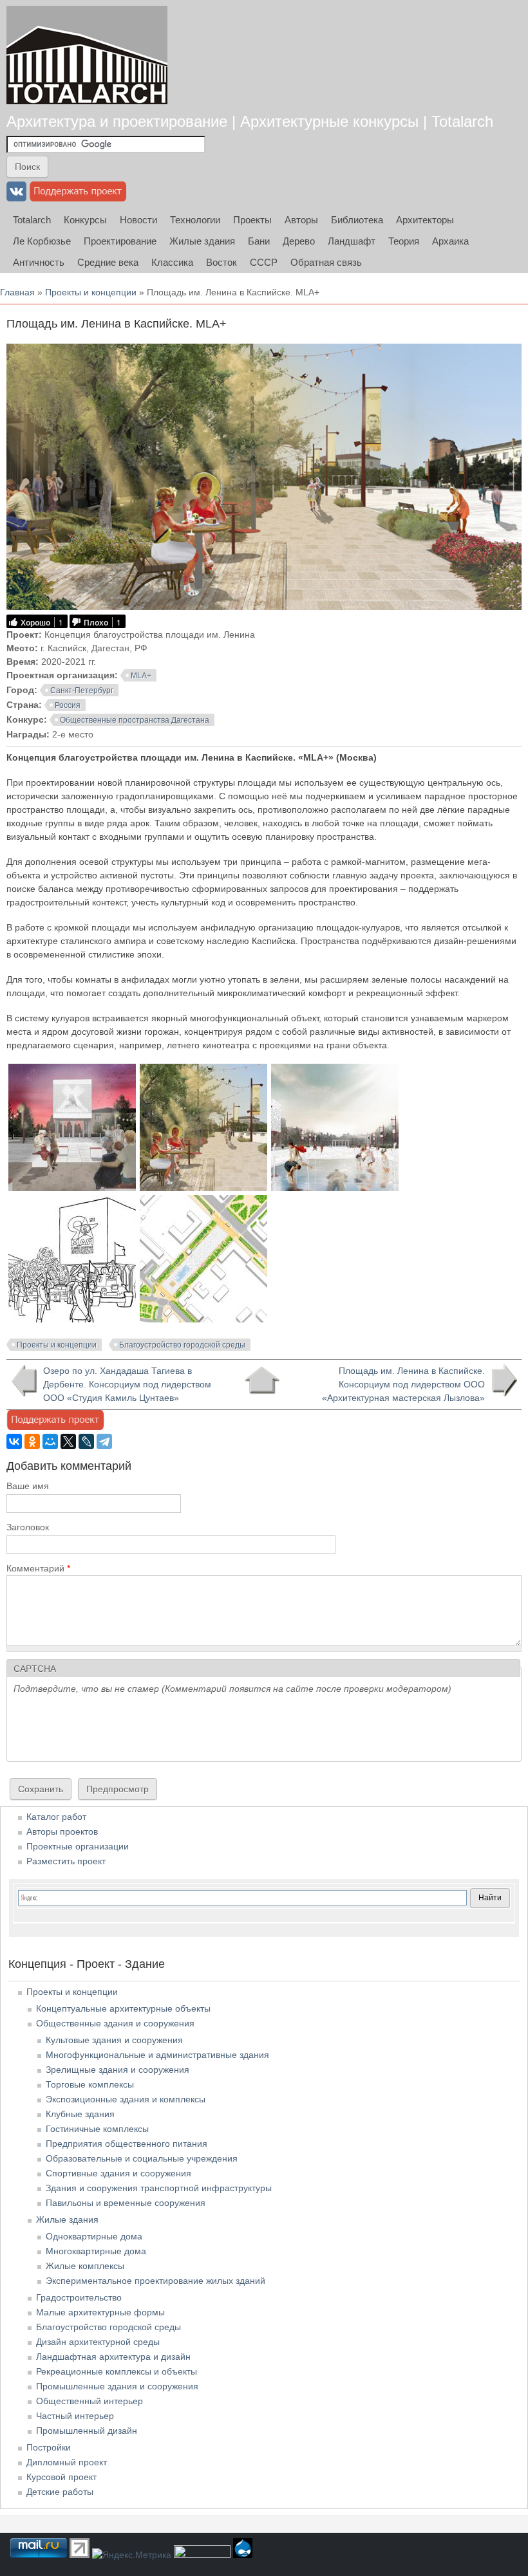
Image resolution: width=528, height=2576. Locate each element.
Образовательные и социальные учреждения (142, 2158)
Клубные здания (80, 2114)
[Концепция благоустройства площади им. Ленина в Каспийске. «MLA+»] (72, 1188)
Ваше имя (28, 1486)
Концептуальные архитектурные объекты (123, 2008)
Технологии (195, 220)
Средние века (108, 262)
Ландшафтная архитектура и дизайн (113, 2357)
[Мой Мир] (50, 1441)
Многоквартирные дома (96, 2251)
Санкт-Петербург (82, 690)
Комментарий (38, 1568)
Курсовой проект (61, 2477)
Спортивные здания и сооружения (118, 2173)
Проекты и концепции (91, 292)
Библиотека (357, 220)
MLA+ (141, 676)
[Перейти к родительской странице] (262, 1380)
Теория (404, 241)
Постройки (49, 2447)
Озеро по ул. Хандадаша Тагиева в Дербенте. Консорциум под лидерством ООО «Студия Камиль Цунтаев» (127, 1384)
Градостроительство (79, 2297)
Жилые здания (202, 241)
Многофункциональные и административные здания (157, 2055)
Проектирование (120, 241)
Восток (222, 262)
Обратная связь (326, 262)
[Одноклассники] (32, 1441)
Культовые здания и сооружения (114, 2040)
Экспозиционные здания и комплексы (126, 2099)
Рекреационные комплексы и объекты (117, 2371)
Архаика (450, 241)
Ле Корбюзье (42, 241)
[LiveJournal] (86, 1441)
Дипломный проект (67, 2462)
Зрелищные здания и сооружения (118, 2070)
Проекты (252, 220)
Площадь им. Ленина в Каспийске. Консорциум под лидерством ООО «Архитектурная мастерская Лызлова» (403, 1384)
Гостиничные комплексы (97, 2129)
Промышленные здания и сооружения (117, 2386)
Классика (172, 262)
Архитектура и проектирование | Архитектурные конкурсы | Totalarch (250, 121)
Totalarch (32, 220)
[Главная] (87, 55)
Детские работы (60, 2492)
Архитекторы (425, 220)
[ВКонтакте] (14, 1441)
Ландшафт (352, 241)
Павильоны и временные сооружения (126, 2203)
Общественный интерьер (90, 2401)
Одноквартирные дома (94, 2236)
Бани (259, 241)
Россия (68, 705)
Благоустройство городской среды (182, 1345)
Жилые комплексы (85, 2266)
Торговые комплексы (90, 2084)
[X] (68, 1441)
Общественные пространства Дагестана (135, 720)
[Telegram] (104, 1441)
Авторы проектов (62, 1831)
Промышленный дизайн (87, 2431)
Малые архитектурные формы (100, 2312)
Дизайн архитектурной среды (98, 2342)
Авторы (301, 220)
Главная (17, 292)
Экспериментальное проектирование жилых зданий (156, 2281)
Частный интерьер (75, 2416)
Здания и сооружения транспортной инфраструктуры (159, 2188)
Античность (39, 262)
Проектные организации (78, 1846)
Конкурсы (85, 220)
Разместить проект (66, 1861)
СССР (264, 262)
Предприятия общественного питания (127, 2144)
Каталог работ (56, 1817)
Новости (138, 220)
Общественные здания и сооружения (115, 2023)
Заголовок (28, 1527)
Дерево (299, 241)
